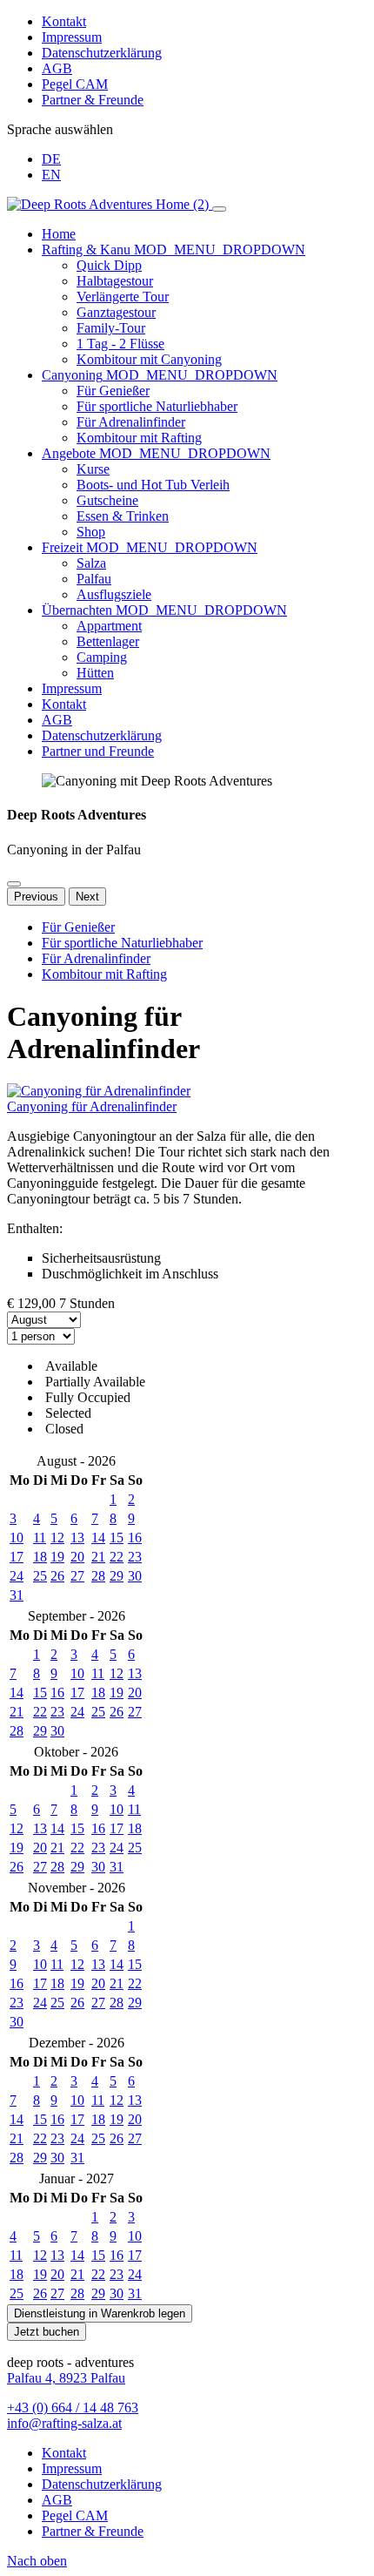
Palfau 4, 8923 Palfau (66, 2378)
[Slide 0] (14, 884)
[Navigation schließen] (219, 209)
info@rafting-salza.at (64, 2423)
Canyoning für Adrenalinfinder (92, 1106)
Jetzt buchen (47, 2332)
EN (51, 175)
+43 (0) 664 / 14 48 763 (73, 2407)
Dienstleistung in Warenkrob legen (100, 2313)
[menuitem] (204, 234)
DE (51, 159)
